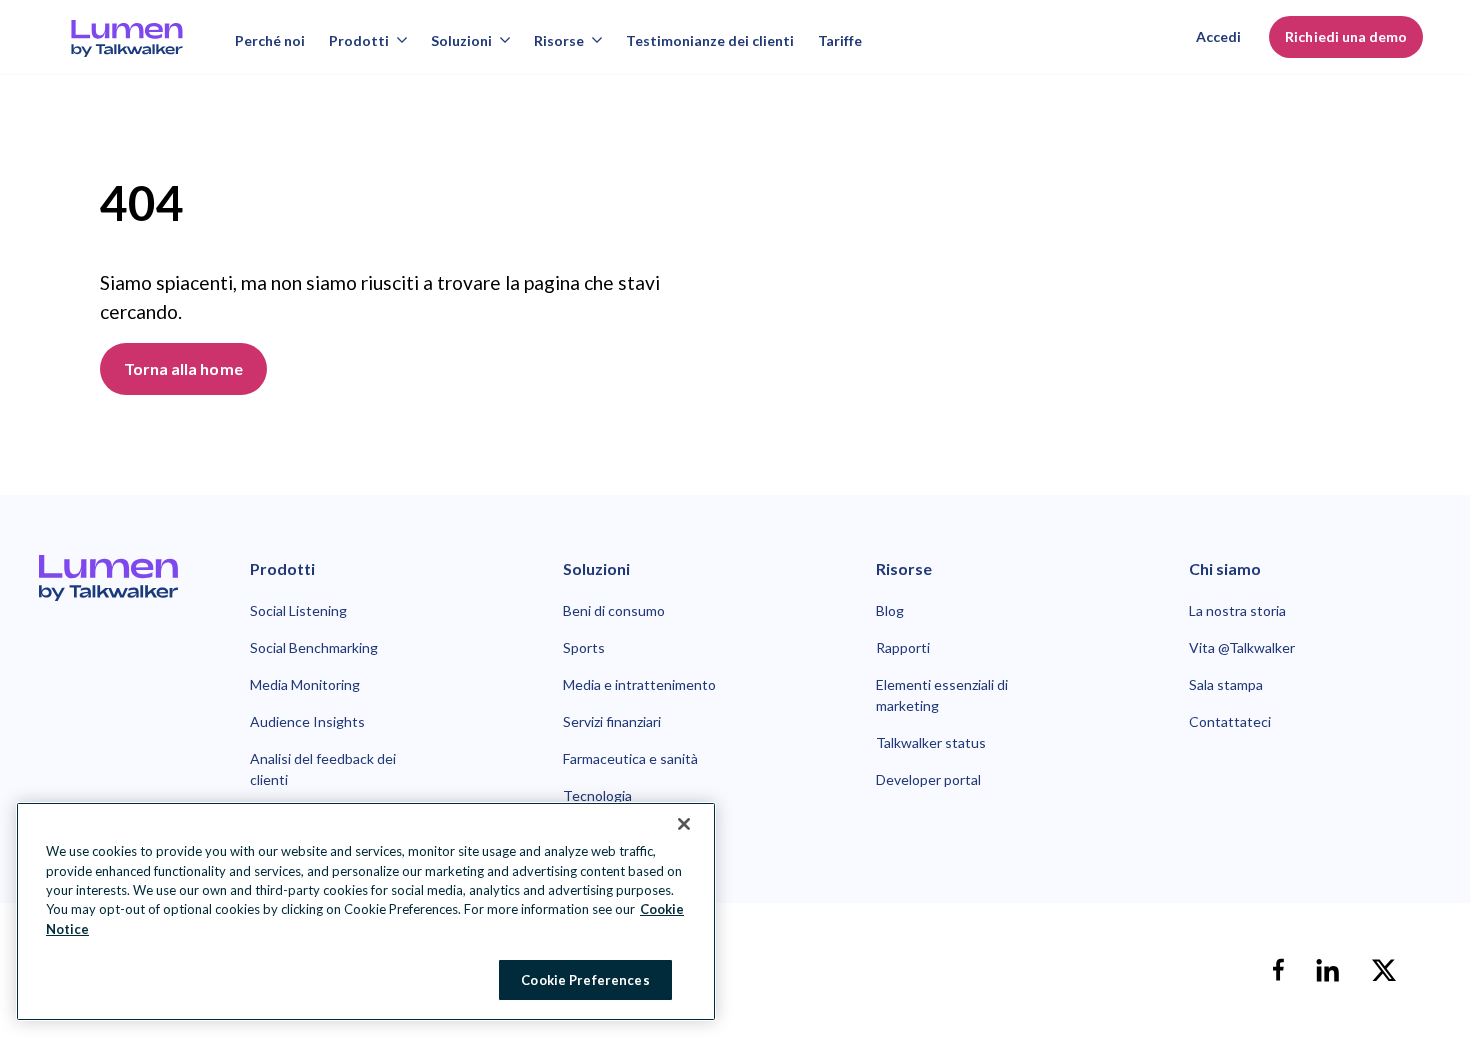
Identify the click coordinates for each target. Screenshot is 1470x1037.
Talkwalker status (931, 742)
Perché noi (270, 40)
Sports (584, 647)
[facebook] (1278, 970)
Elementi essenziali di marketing (942, 695)
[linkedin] (1328, 970)
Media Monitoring (305, 684)
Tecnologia (597, 795)
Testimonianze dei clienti (710, 40)
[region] (366, 911)
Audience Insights (307, 721)
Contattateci (1230, 721)
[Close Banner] (684, 824)
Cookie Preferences (585, 979)
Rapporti (903, 647)
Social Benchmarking (314, 647)
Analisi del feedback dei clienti (323, 769)
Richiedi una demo (1346, 36)
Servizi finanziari (612, 721)
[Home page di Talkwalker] (108, 578)
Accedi (1218, 36)
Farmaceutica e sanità (630, 758)
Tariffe (840, 40)
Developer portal (928, 779)
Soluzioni (461, 40)
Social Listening (298, 610)
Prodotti (359, 40)
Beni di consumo (614, 610)
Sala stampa (1226, 684)
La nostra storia (1237, 610)
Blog (890, 610)
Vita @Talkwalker (1242, 647)
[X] (1384, 970)
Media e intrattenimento (639, 684)
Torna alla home (183, 368)
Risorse (559, 40)
